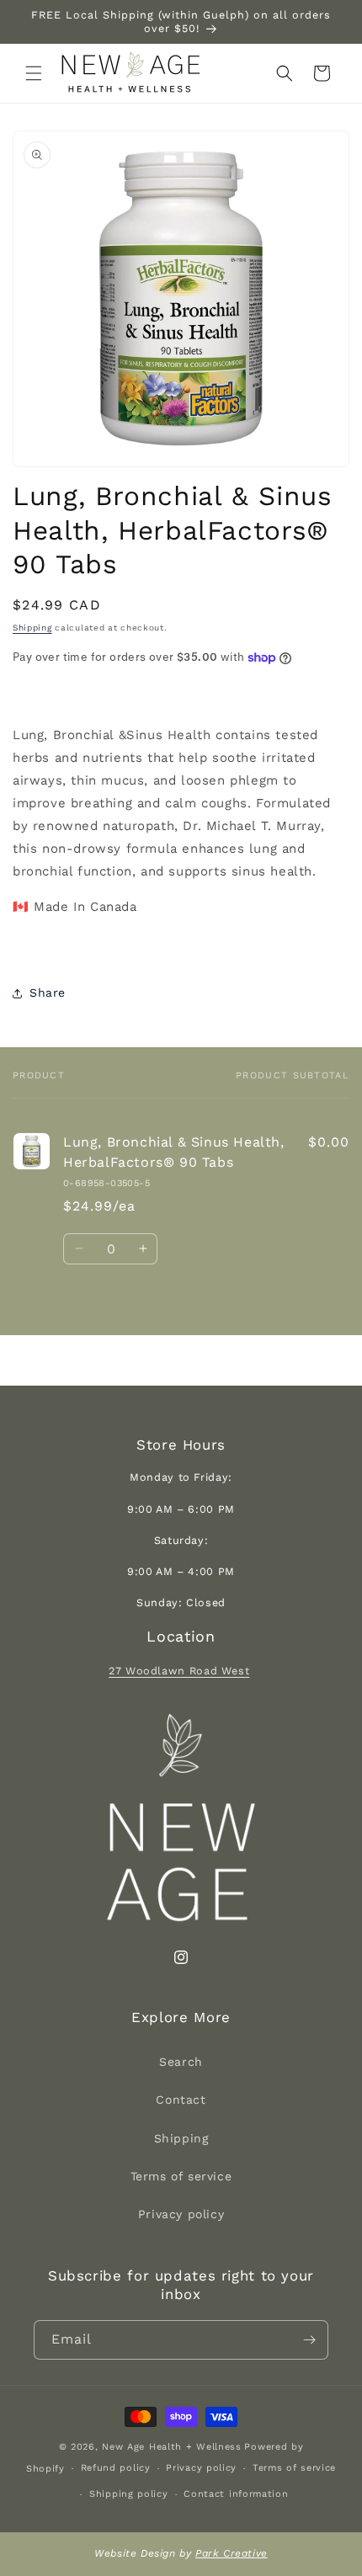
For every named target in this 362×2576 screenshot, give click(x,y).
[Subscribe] (309, 2340)
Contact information (236, 2494)
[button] (34, 73)
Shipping (32, 628)
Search (181, 2062)
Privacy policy (181, 2214)
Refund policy (116, 2468)
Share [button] (48, 993)
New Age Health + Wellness (172, 2447)
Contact (181, 2100)
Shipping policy (129, 2494)
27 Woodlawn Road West (179, 1671)
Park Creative (232, 2553)
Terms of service (181, 2176)
